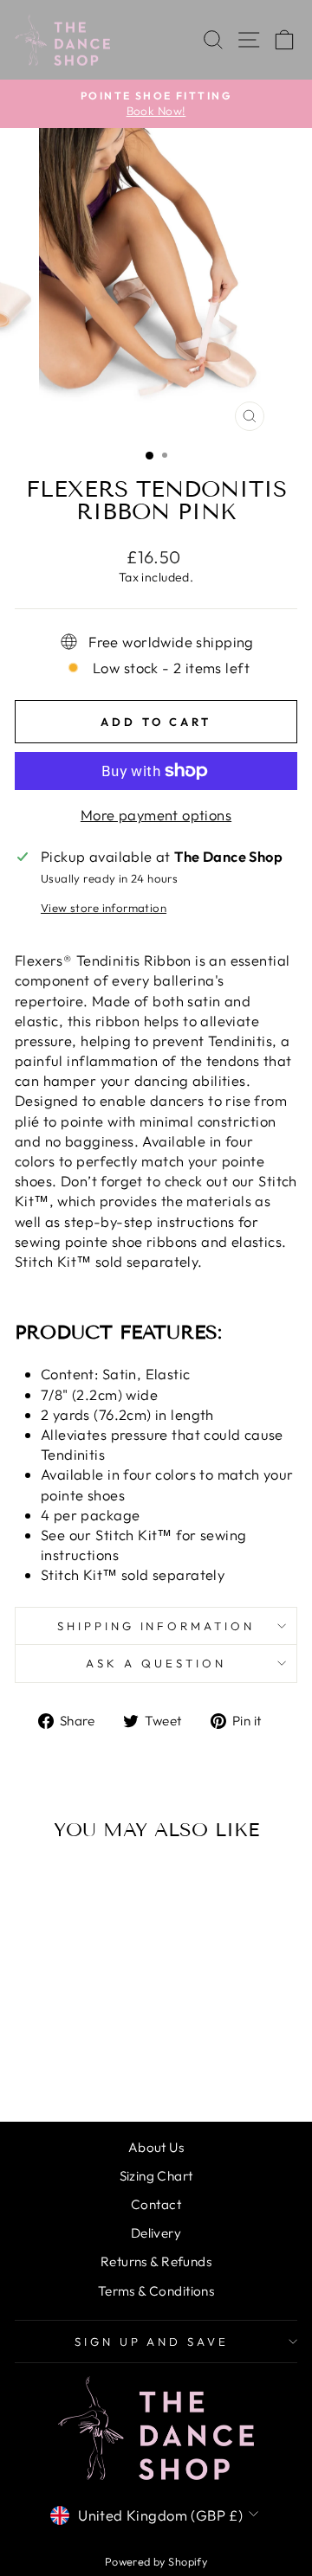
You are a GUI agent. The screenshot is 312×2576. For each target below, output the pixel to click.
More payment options (156, 815)
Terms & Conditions (156, 2291)
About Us (156, 2147)
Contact (156, 2204)
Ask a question (156, 1663)
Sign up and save (152, 2342)
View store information (104, 908)
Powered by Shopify (156, 2561)
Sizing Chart (156, 2176)
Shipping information (156, 1626)
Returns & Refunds (156, 2261)
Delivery (156, 2233)
